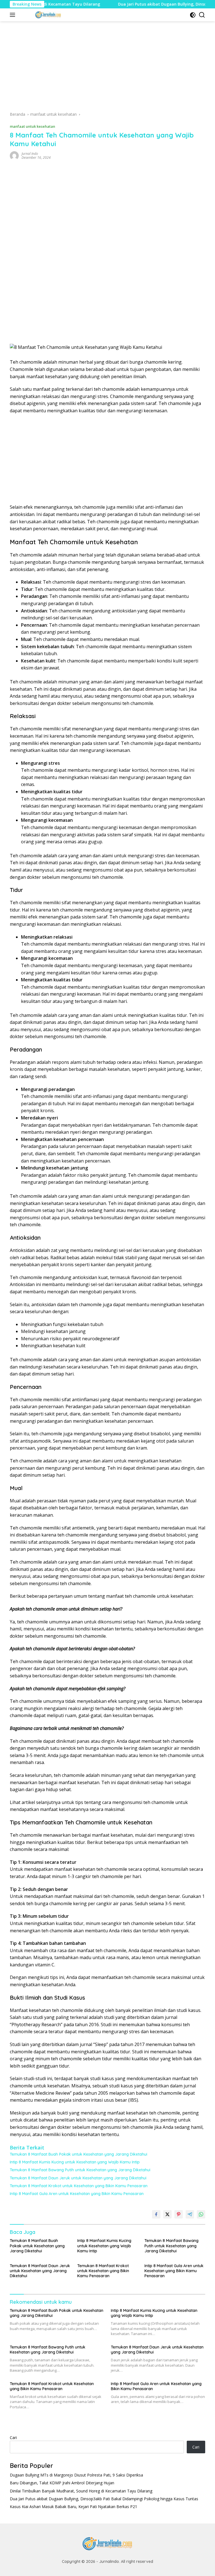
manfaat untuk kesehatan (32, 126)
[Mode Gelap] (193, 15)
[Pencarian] (202, 15)
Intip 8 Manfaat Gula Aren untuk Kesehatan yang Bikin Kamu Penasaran (77, 2194)
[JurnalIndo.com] (47, 15)
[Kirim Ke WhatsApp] (201, 2214)
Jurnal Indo (30, 154)
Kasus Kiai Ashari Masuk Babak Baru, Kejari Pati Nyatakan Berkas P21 (73, 2507)
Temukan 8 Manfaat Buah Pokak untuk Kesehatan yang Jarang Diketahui (79, 2154)
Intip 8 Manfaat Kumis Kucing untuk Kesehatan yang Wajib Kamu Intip (75, 2162)
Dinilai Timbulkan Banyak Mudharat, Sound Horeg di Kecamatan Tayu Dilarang (81, 2491)
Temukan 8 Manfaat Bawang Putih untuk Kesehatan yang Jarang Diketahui (80, 2170)
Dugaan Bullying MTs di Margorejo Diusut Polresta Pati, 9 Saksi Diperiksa (76, 2475)
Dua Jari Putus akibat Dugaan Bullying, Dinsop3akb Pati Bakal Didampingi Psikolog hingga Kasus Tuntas (104, 2499)
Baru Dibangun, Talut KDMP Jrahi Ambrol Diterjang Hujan (62, 2483)
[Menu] (14, 15)
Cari (13, 2438)
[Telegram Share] (190, 2214)
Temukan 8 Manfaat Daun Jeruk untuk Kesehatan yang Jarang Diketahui (78, 2178)
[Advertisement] (107, 68)
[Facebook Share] (156, 2214)
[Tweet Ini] (167, 2214)
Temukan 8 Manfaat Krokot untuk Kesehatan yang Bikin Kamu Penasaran (79, 2186)
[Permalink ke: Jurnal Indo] (14, 155)
